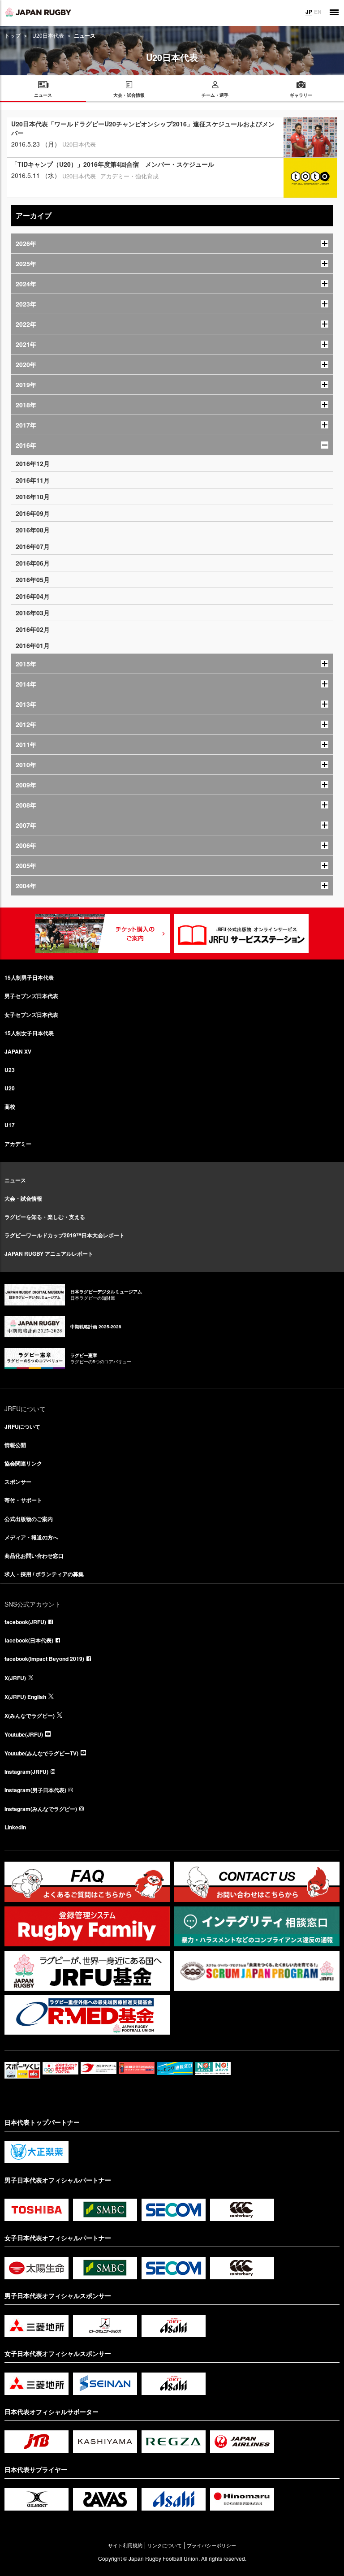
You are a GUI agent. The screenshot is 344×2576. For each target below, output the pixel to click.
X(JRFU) (15, 1678)
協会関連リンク (23, 1463)
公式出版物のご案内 (29, 1519)
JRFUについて (22, 1426)
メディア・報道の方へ (31, 1537)
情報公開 (15, 1445)
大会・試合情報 (23, 1198)
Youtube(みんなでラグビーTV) (41, 1753)
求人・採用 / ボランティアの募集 (44, 1574)
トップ (13, 35)
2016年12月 (33, 463)
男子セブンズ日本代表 (31, 996)
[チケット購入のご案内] (103, 934)
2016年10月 (33, 497)
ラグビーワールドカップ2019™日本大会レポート (64, 1235)
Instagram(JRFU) (26, 1772)
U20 (10, 1088)
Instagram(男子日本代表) (35, 1790)
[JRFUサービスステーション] (241, 934)
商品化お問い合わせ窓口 (34, 1556)
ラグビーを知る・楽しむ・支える (45, 1217)
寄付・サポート (23, 1500)
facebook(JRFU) (25, 1622)
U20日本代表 (48, 35)
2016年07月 (33, 546)
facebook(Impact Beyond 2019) (44, 1659)
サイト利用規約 (125, 2545)
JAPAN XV (18, 1051)
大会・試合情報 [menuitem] (129, 95)
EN (318, 12)
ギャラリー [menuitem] (301, 95)
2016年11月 (33, 480)
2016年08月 (33, 530)
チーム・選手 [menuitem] (215, 95)
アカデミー (18, 1144)
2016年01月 (33, 645)
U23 (10, 1070)
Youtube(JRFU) (24, 1734)
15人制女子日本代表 (29, 1033)
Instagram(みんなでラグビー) (41, 1809)
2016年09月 (33, 513)
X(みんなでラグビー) (30, 1716)
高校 (10, 1106)
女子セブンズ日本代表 (31, 1015)
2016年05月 (33, 579)
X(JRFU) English (25, 1697)
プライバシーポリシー (211, 2545)
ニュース (15, 1180)
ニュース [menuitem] (43, 95)
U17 (10, 1125)
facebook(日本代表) (29, 1640)
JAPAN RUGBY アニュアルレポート (49, 1253)
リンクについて (165, 2545)
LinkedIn (15, 1827)
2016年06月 (33, 563)
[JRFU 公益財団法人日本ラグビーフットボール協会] (38, 12)
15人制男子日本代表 (29, 977)
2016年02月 (33, 629)
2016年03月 (33, 613)
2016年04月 (33, 596)
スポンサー (18, 1482)
